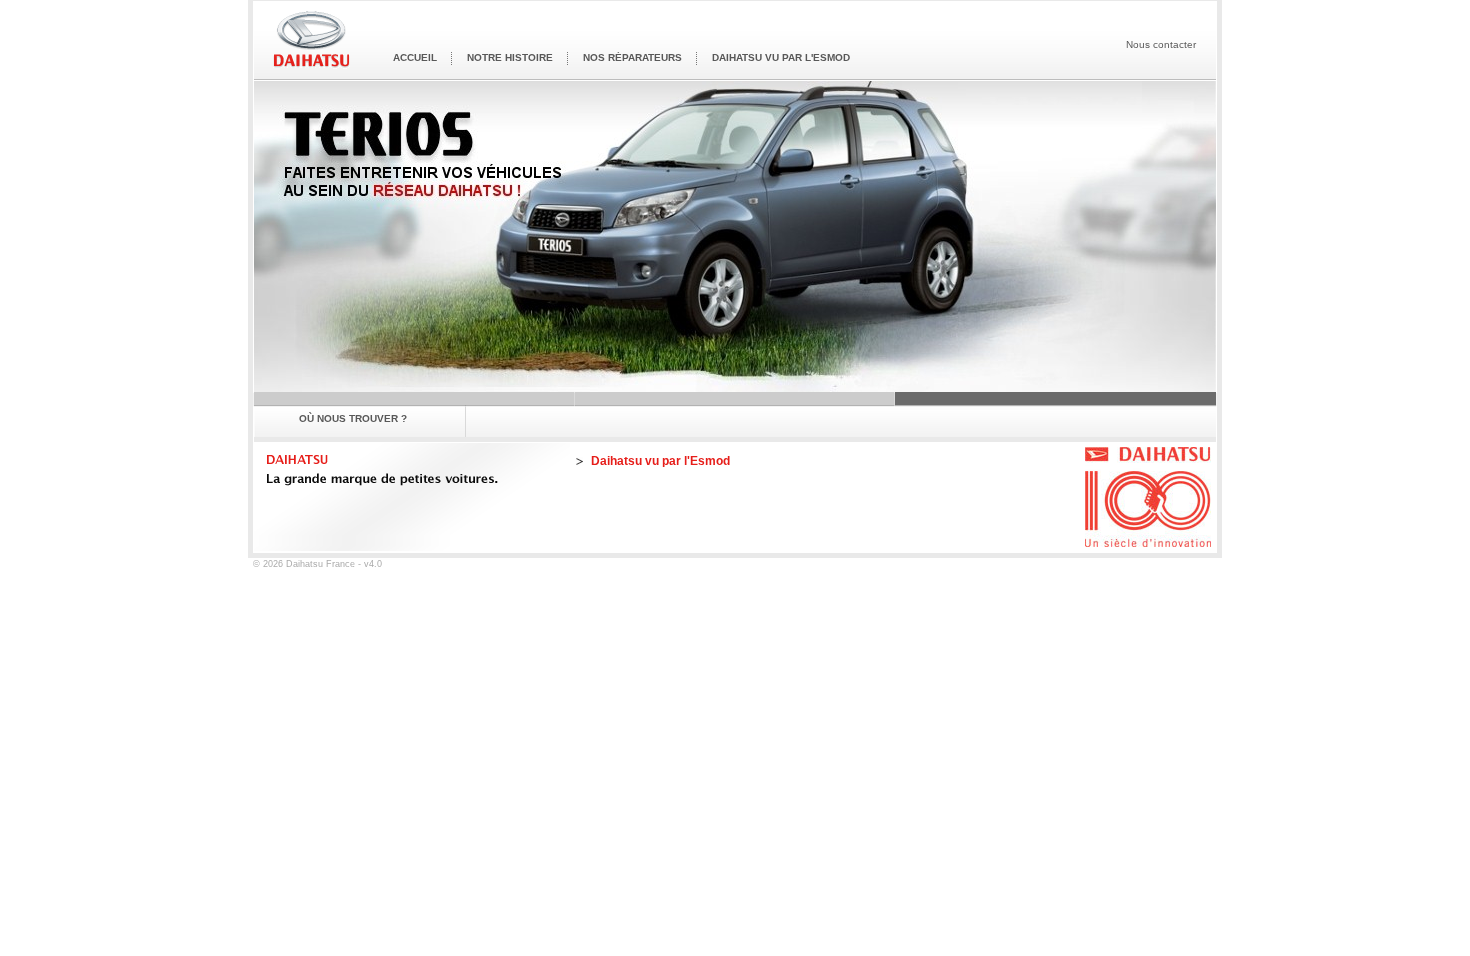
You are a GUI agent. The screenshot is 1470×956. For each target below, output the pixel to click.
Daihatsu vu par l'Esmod (781, 57)
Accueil (415, 57)
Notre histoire (510, 57)
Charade (414, 398)
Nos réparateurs (632, 57)
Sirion (735, 398)
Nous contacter (1161, 44)
